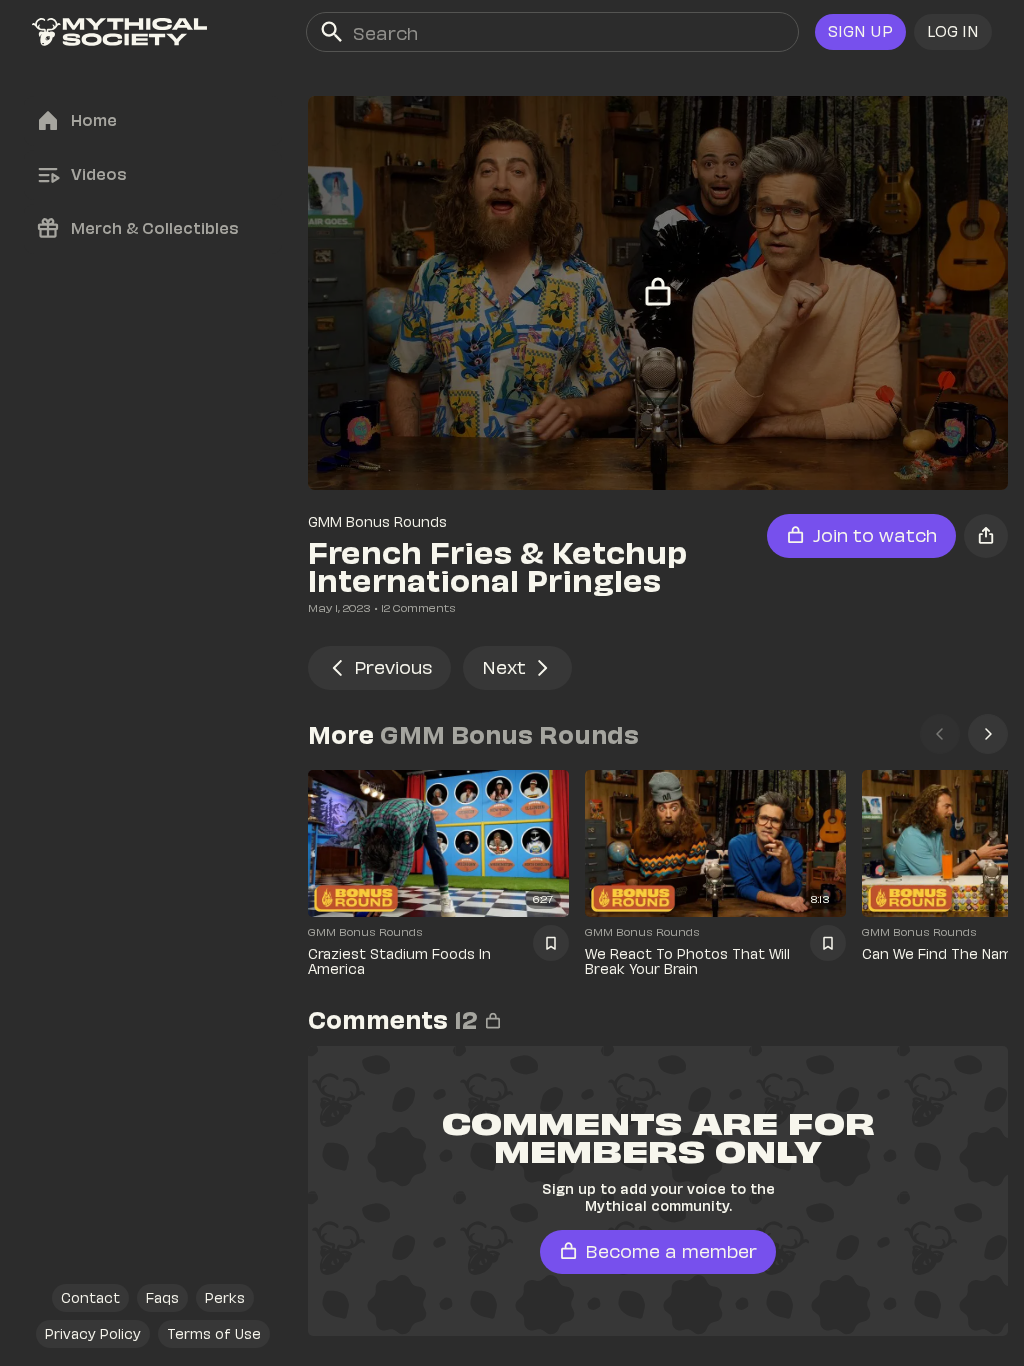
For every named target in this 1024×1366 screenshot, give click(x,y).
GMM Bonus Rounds (377, 521)
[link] (119, 32)
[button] (953, 32)
